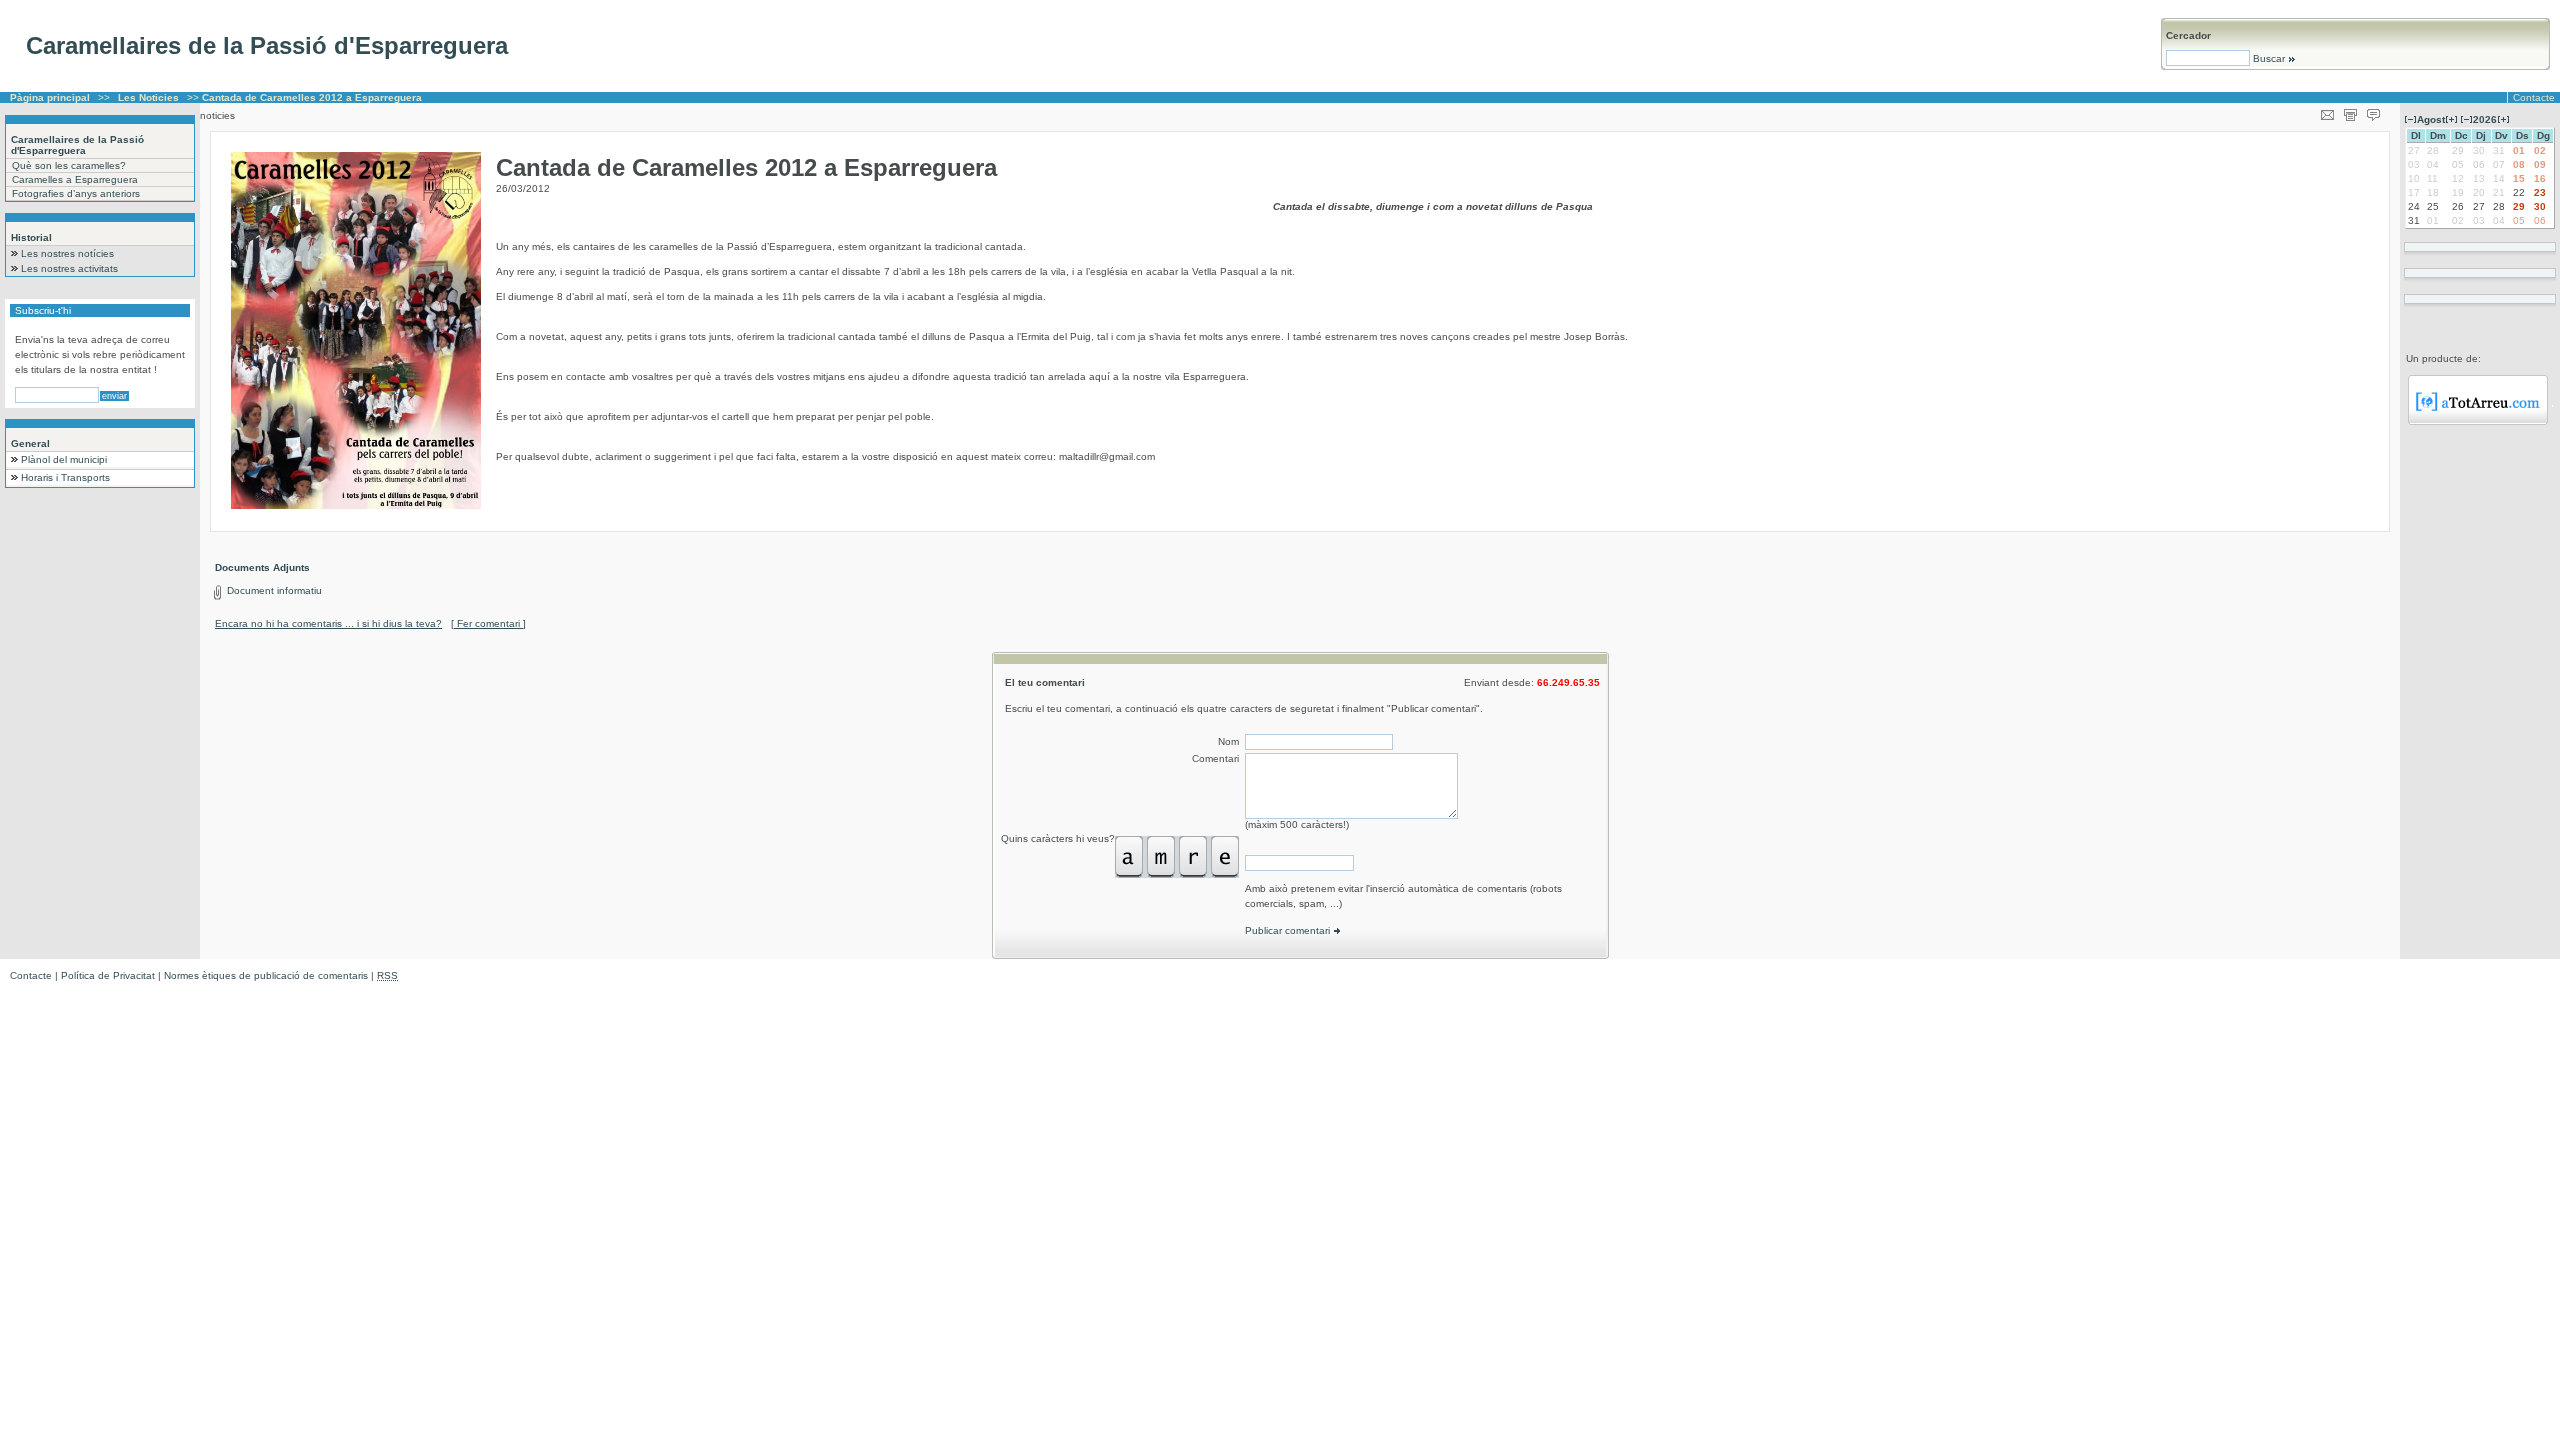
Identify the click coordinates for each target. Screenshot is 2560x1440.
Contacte (2534, 97)
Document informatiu (274, 590)
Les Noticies (148, 97)
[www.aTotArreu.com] (2478, 421)
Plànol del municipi (64, 459)
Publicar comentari (1289, 930)
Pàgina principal (50, 97)
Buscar (2269, 58)
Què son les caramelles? (69, 165)
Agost (2431, 119)
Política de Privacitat (108, 975)
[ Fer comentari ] (488, 623)
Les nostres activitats (69, 268)
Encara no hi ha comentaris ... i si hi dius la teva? (328, 623)
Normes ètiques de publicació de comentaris (266, 975)
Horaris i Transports (65, 477)
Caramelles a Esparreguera (75, 179)
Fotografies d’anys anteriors (76, 193)
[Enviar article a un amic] (2327, 111)
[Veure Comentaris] (2373, 111)
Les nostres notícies (67, 253)
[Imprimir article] (2350, 111)
